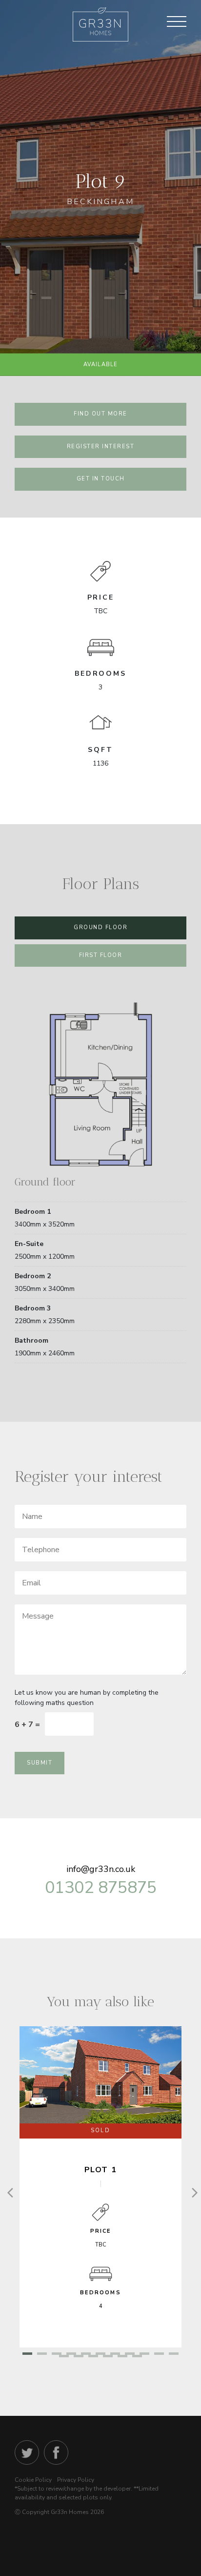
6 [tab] (100, 2355)
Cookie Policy (33, 2480)
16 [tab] (122, 2357)
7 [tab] (115, 2355)
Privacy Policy (76, 2480)
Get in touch (101, 479)
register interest (101, 447)
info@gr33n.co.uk (101, 1869)
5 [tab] (86, 2355)
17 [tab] (137, 2357)
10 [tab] (159, 2355)
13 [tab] (79, 2357)
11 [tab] (174, 2355)
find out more (100, 414)
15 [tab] (108, 2357)
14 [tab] (93, 2357)
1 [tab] (27, 2355)
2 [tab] (42, 2355)
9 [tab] (144, 2355)
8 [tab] (130, 2355)
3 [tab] (57, 2355)
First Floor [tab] (101, 955)
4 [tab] (71, 2355)
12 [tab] (64, 2357)
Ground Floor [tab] (100, 927)
